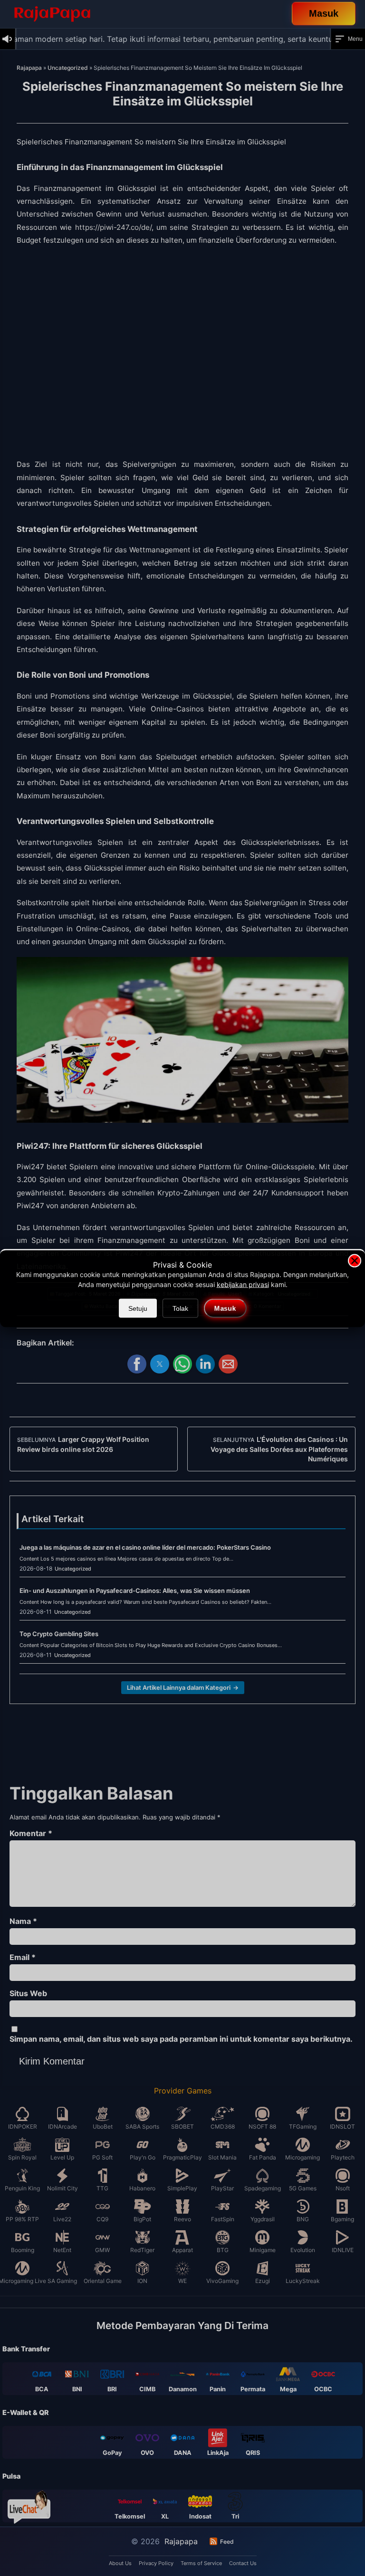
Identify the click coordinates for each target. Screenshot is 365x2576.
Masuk (225, 1308)
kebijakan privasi (243, 1284)
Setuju (138, 1308)
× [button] (355, 1261)
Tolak (180, 1308)
